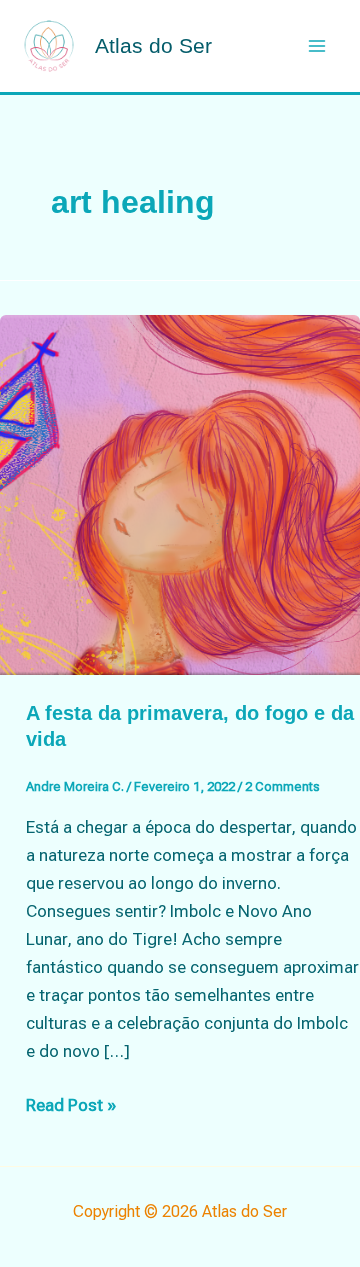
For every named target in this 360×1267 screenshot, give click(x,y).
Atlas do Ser (153, 45)
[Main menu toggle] (318, 46)
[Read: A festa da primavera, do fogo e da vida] (180, 493)
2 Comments (282, 786)
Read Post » (71, 1106)
